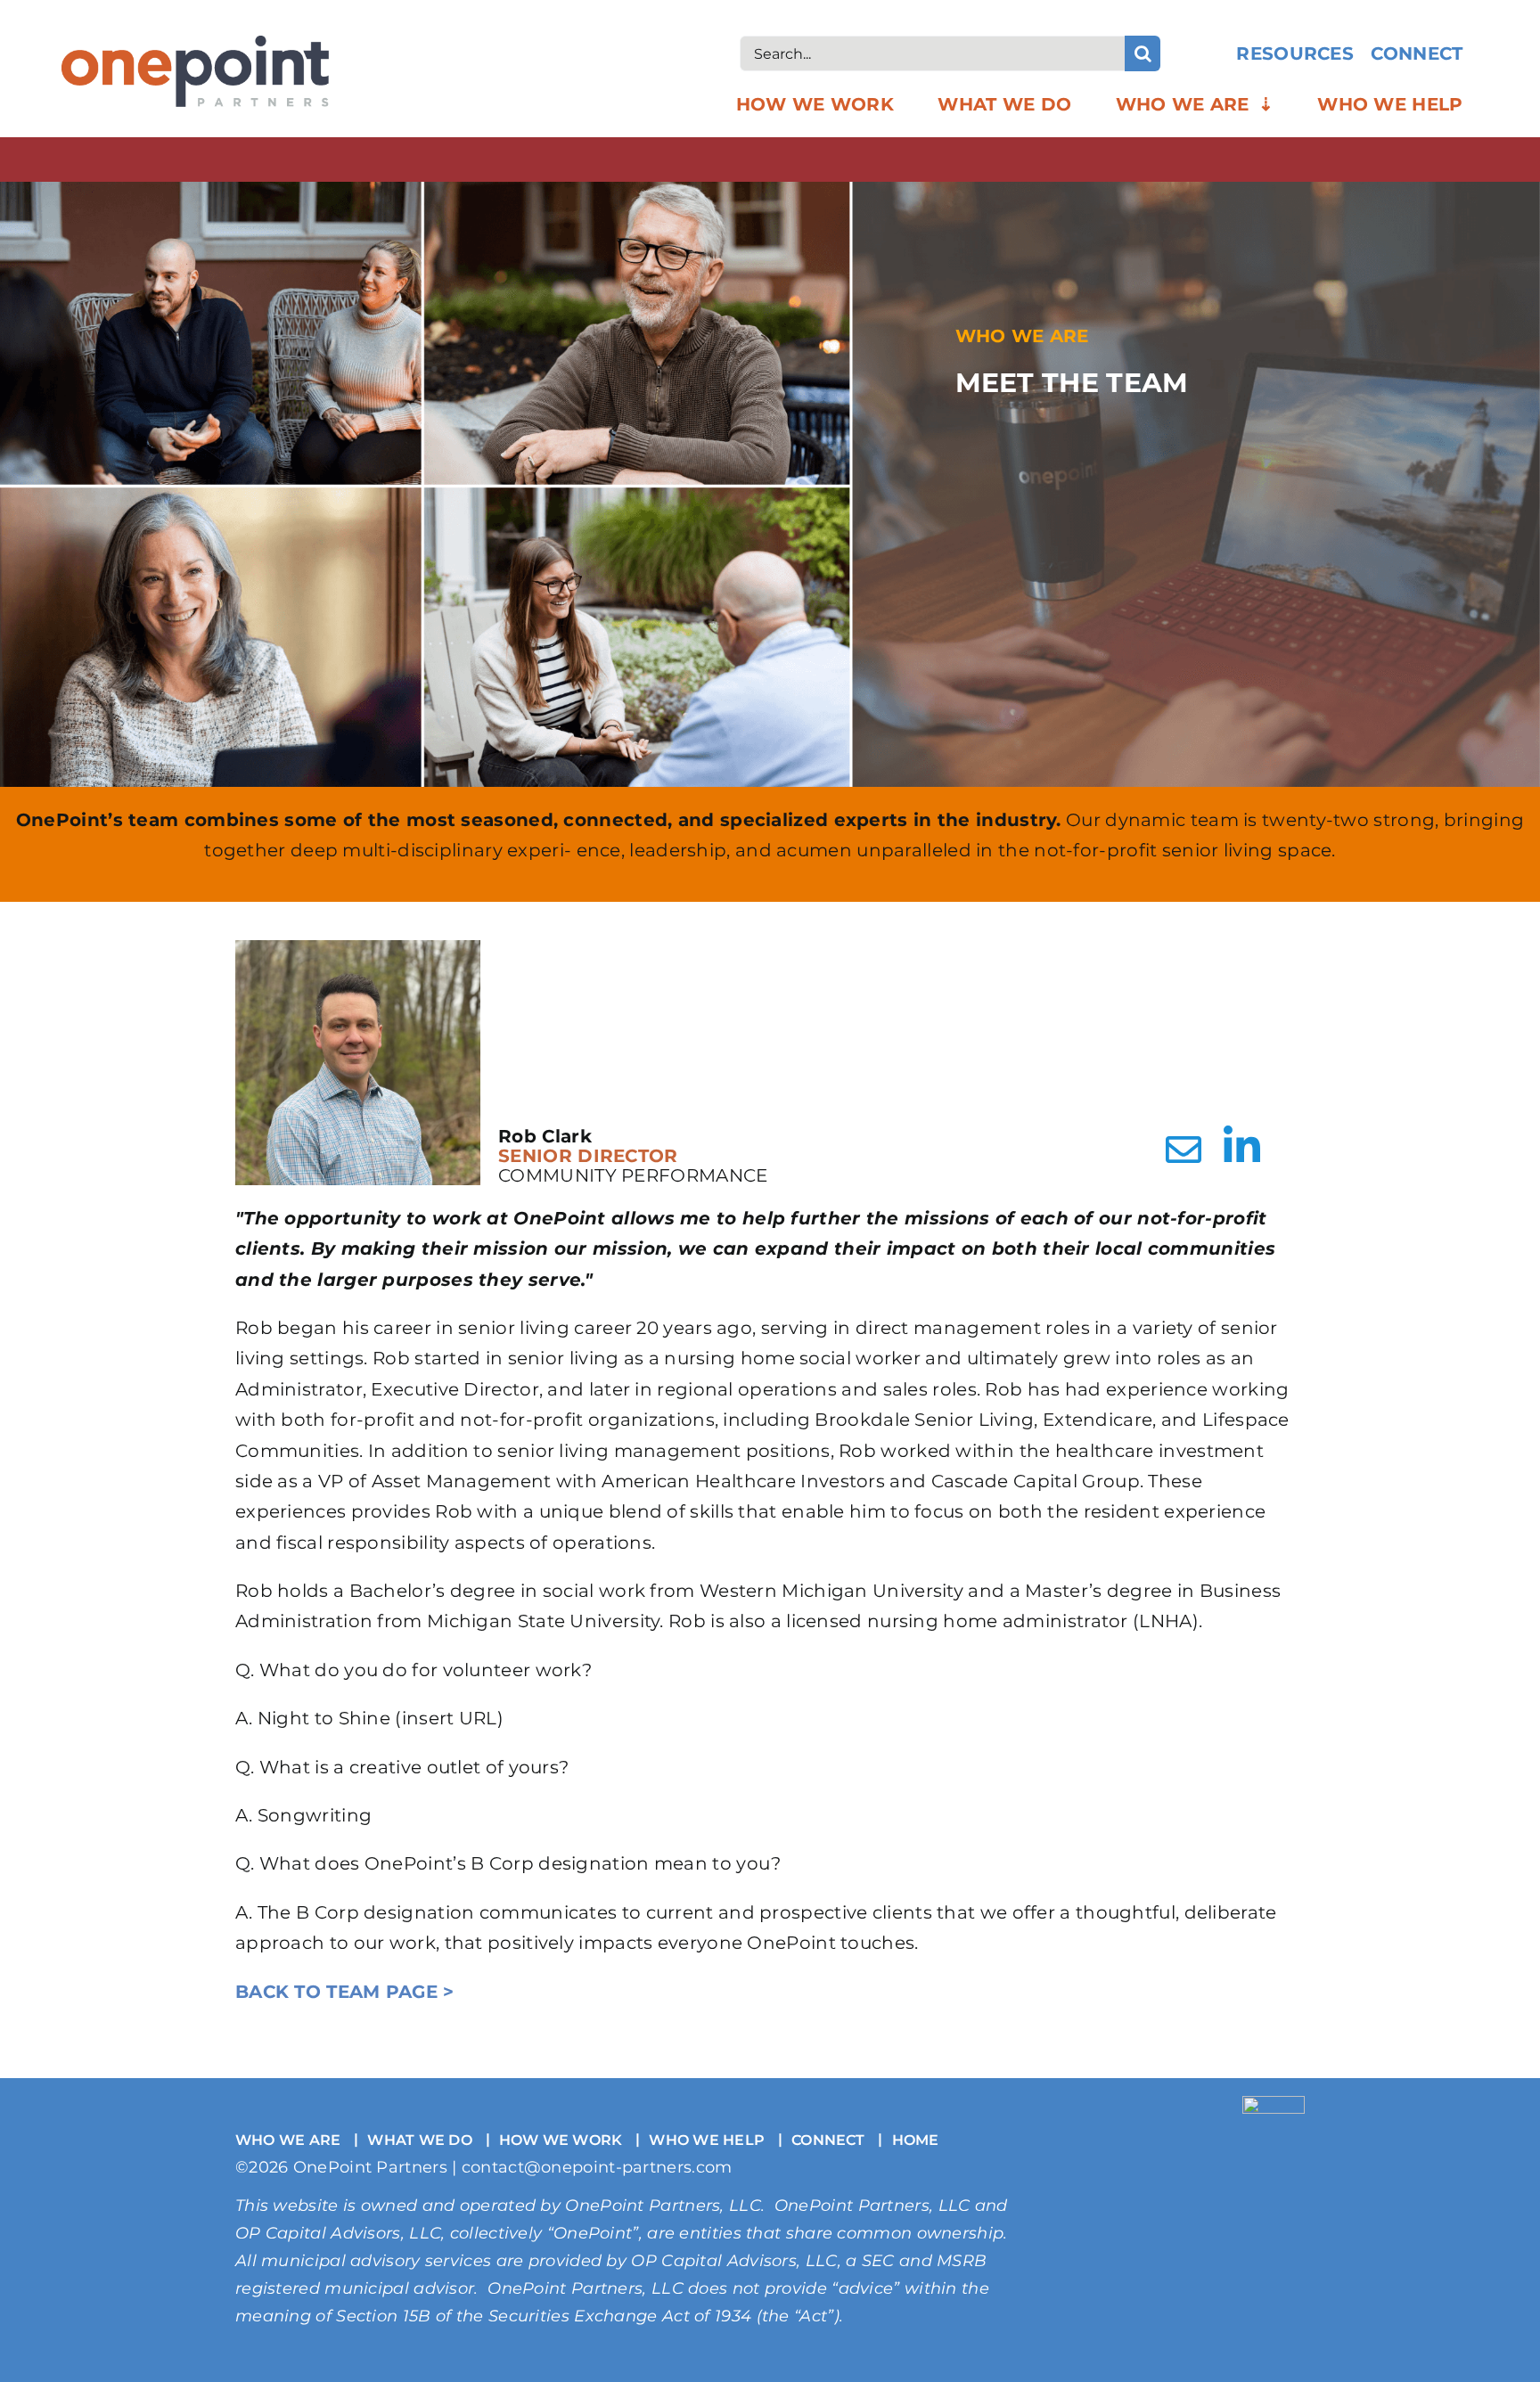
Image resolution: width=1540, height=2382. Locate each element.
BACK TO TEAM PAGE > (345, 1992)
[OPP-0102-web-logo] (195, 45)
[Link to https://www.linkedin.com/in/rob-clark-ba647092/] (1240, 1146)
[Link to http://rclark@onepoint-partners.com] (1184, 1150)
